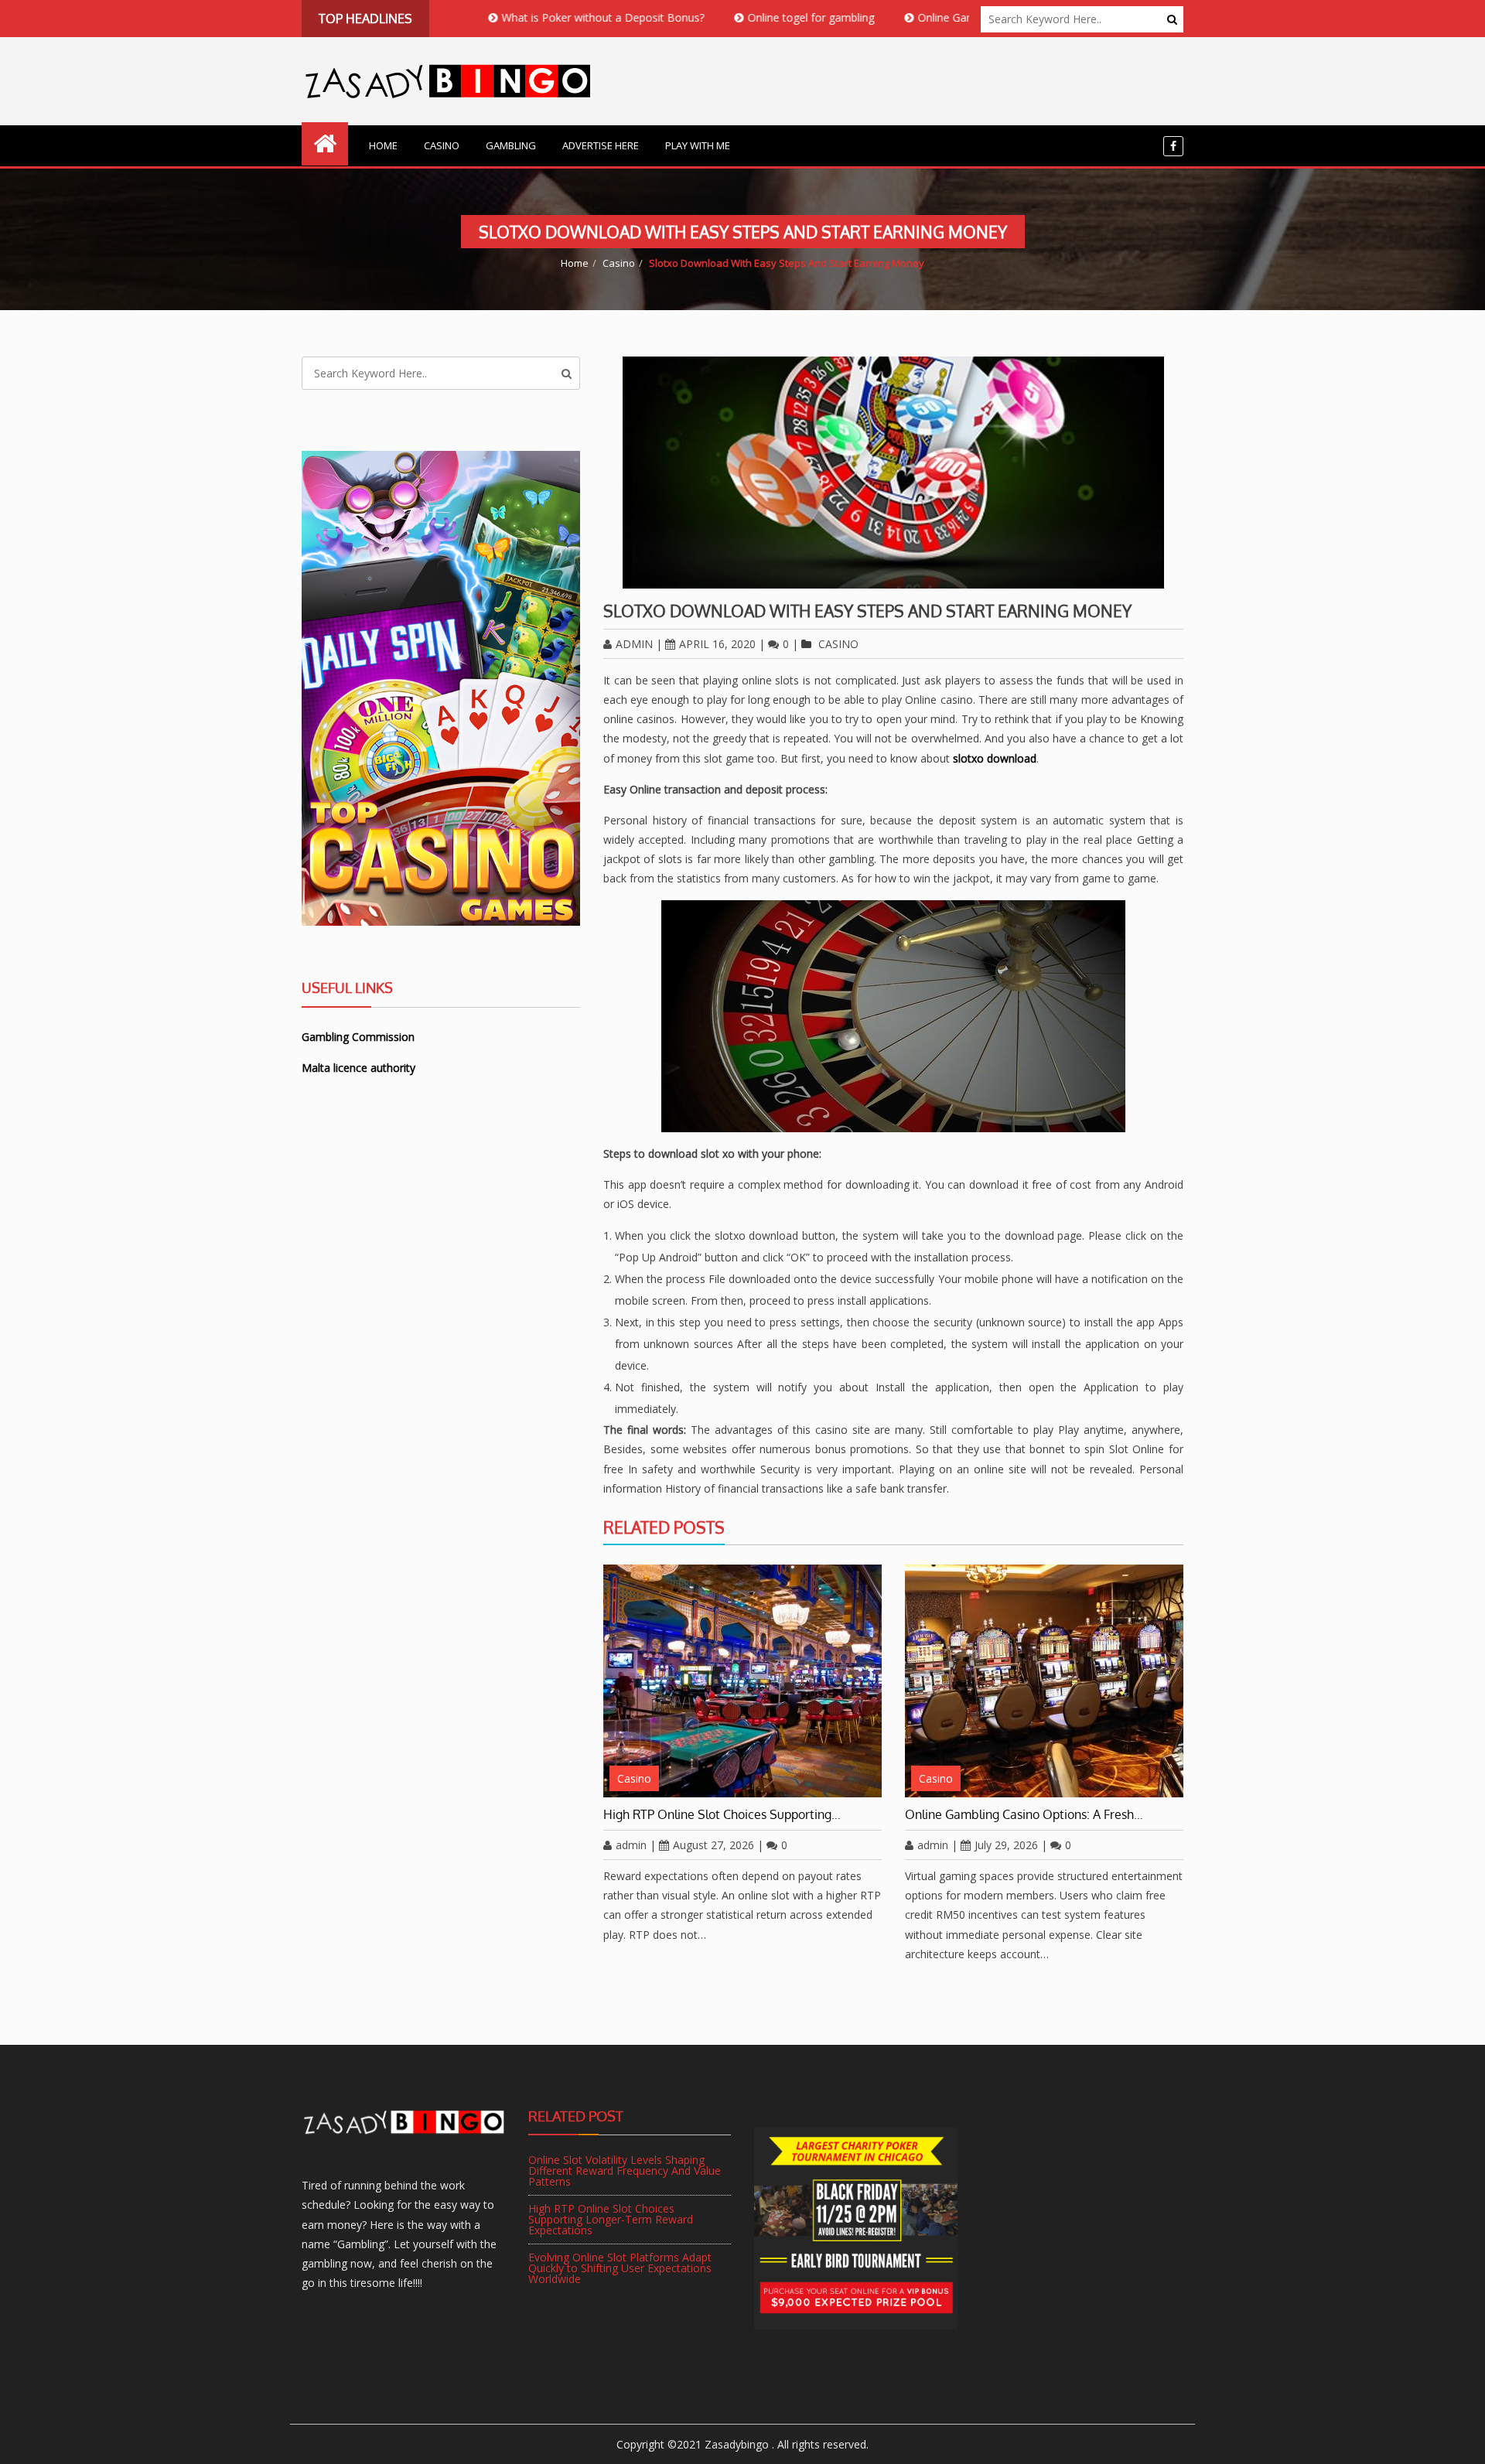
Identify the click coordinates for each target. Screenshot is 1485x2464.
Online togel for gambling (728, 17)
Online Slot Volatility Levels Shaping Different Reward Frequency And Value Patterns (625, 2171)
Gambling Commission (358, 1037)
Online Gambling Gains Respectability (927, 17)
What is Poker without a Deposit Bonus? (520, 17)
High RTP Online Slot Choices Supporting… (722, 1814)
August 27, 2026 (713, 1845)
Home (383, 145)
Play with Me (698, 145)
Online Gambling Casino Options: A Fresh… (1024, 1814)
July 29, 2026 (1006, 1845)
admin (634, 644)
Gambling (511, 145)
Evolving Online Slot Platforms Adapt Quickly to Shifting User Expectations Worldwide (620, 2268)
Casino (442, 145)
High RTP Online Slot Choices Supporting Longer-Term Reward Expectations (611, 2219)
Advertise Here (601, 145)
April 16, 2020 (717, 644)
